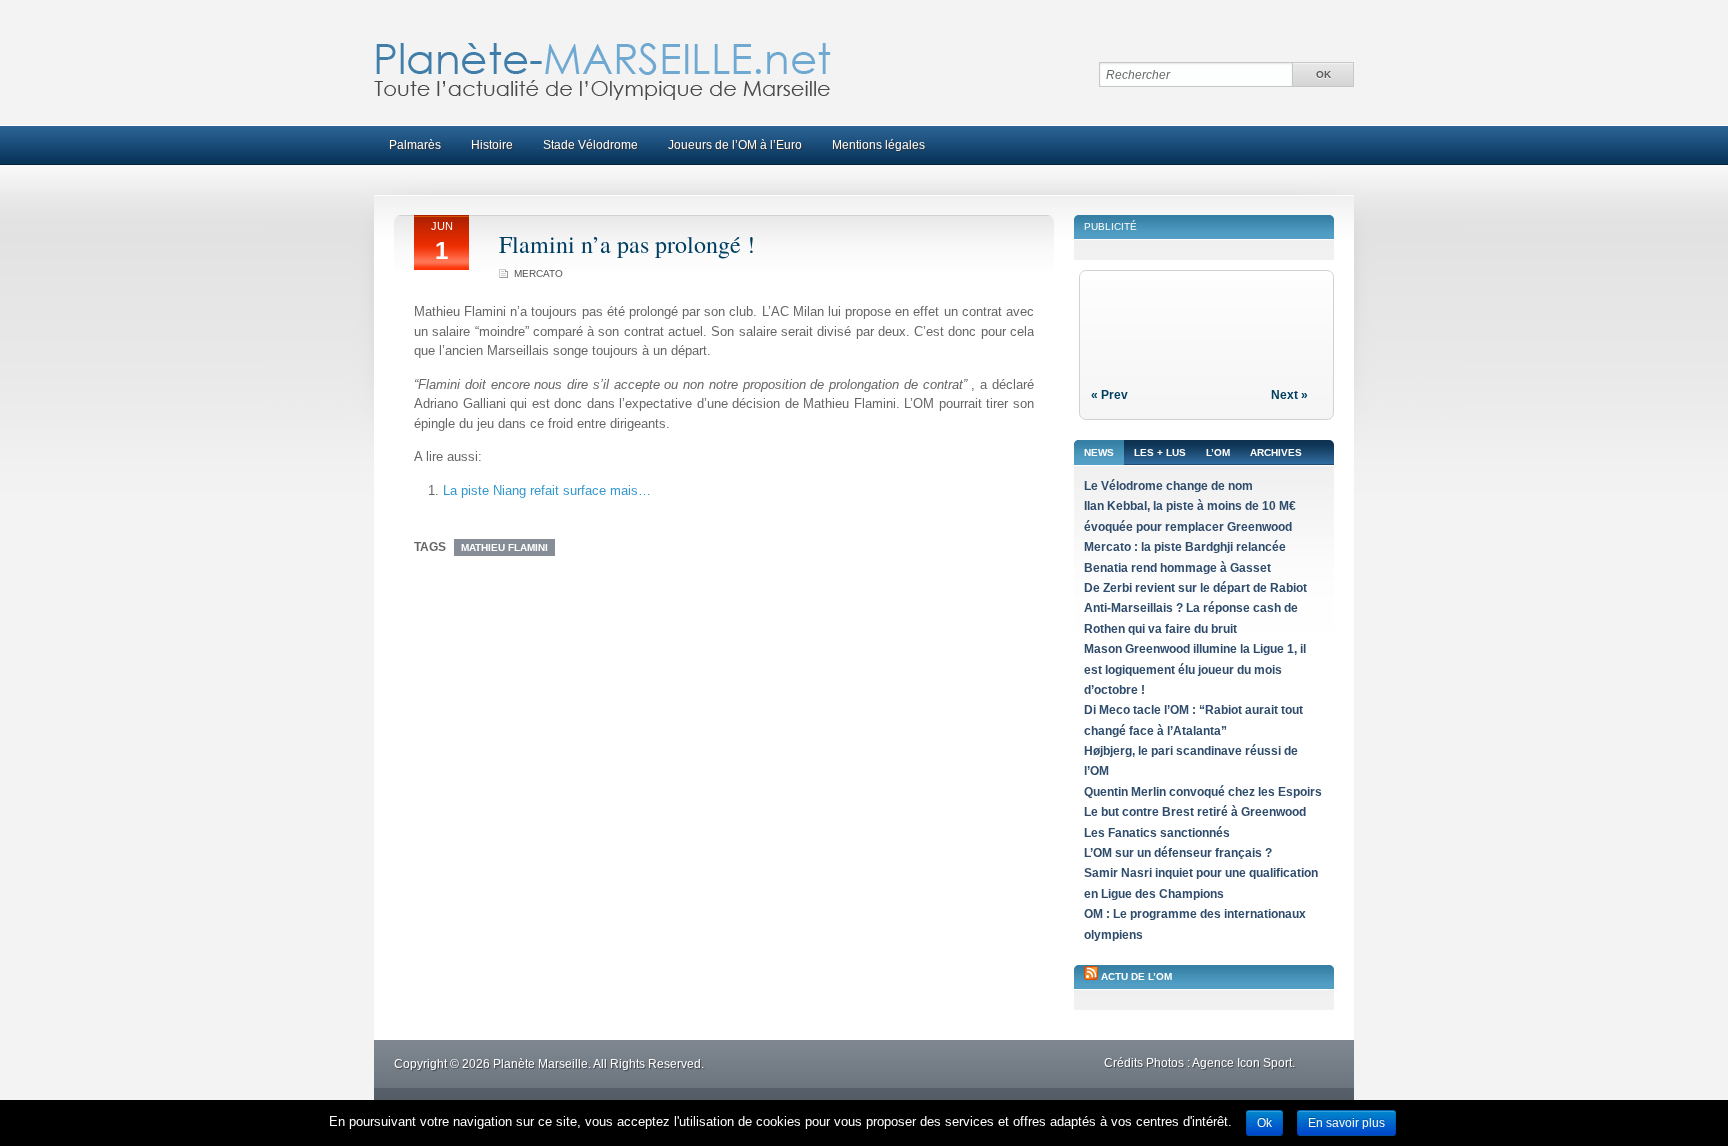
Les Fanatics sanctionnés (1157, 833)
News (1099, 452)
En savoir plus (1346, 1123)
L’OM (1218, 452)
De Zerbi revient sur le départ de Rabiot (1195, 588)
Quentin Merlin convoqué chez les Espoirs (1203, 792)
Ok (1264, 1123)
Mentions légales (878, 145)
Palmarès (415, 145)
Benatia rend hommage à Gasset (1177, 568)
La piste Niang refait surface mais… (547, 490)
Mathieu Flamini (504, 547)
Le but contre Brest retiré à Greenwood (1195, 812)
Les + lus (1160, 452)
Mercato (538, 273)
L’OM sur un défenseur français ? (1178, 853)
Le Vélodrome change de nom (1168, 486)
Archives (1276, 452)
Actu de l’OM (1136, 976)
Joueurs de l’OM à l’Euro (735, 145)
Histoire (492, 145)
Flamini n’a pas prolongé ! (627, 244)
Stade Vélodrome (590, 145)
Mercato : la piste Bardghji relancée (1185, 547)
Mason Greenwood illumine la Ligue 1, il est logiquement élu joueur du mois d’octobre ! (1195, 669)
